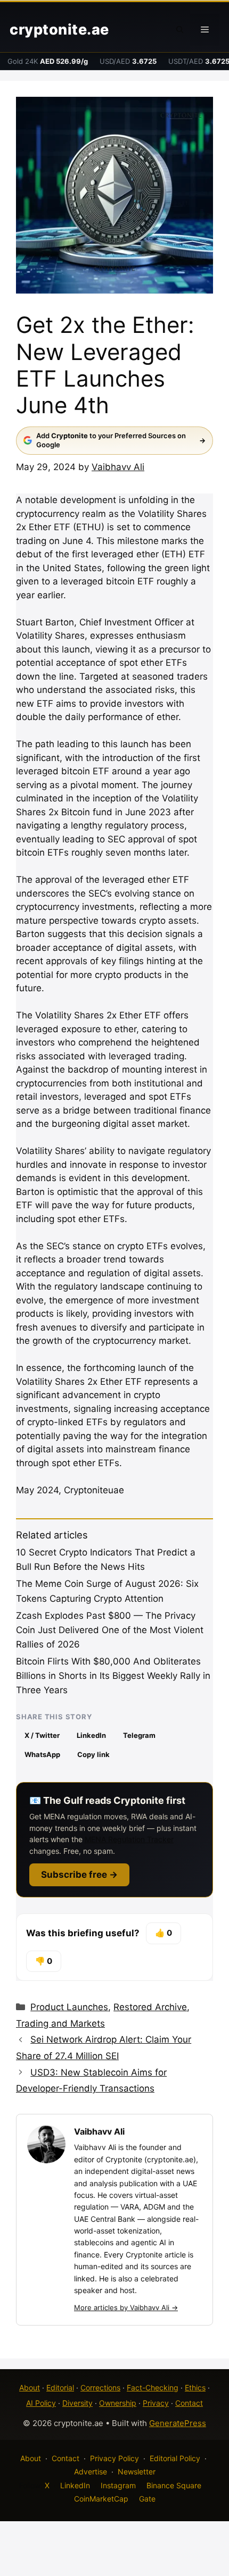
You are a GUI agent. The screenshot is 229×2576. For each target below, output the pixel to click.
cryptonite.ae (59, 30)
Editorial (60, 2387)
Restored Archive (150, 2007)
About (30, 2387)
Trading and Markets (60, 2023)
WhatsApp (42, 1754)
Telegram (139, 1735)
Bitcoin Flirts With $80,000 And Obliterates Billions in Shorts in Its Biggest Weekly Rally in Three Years (113, 1676)
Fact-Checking (153, 2387)
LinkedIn (91, 1735)
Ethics (195, 2387)
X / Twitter (42, 1735)
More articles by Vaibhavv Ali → (126, 2307)
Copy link (93, 1754)
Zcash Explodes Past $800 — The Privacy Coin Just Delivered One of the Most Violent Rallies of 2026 (110, 1630)
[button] (180, 30)
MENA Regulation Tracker (129, 1839)
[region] (114, 2485)
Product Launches (69, 2007)
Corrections (100, 2387)
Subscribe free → (79, 1875)
